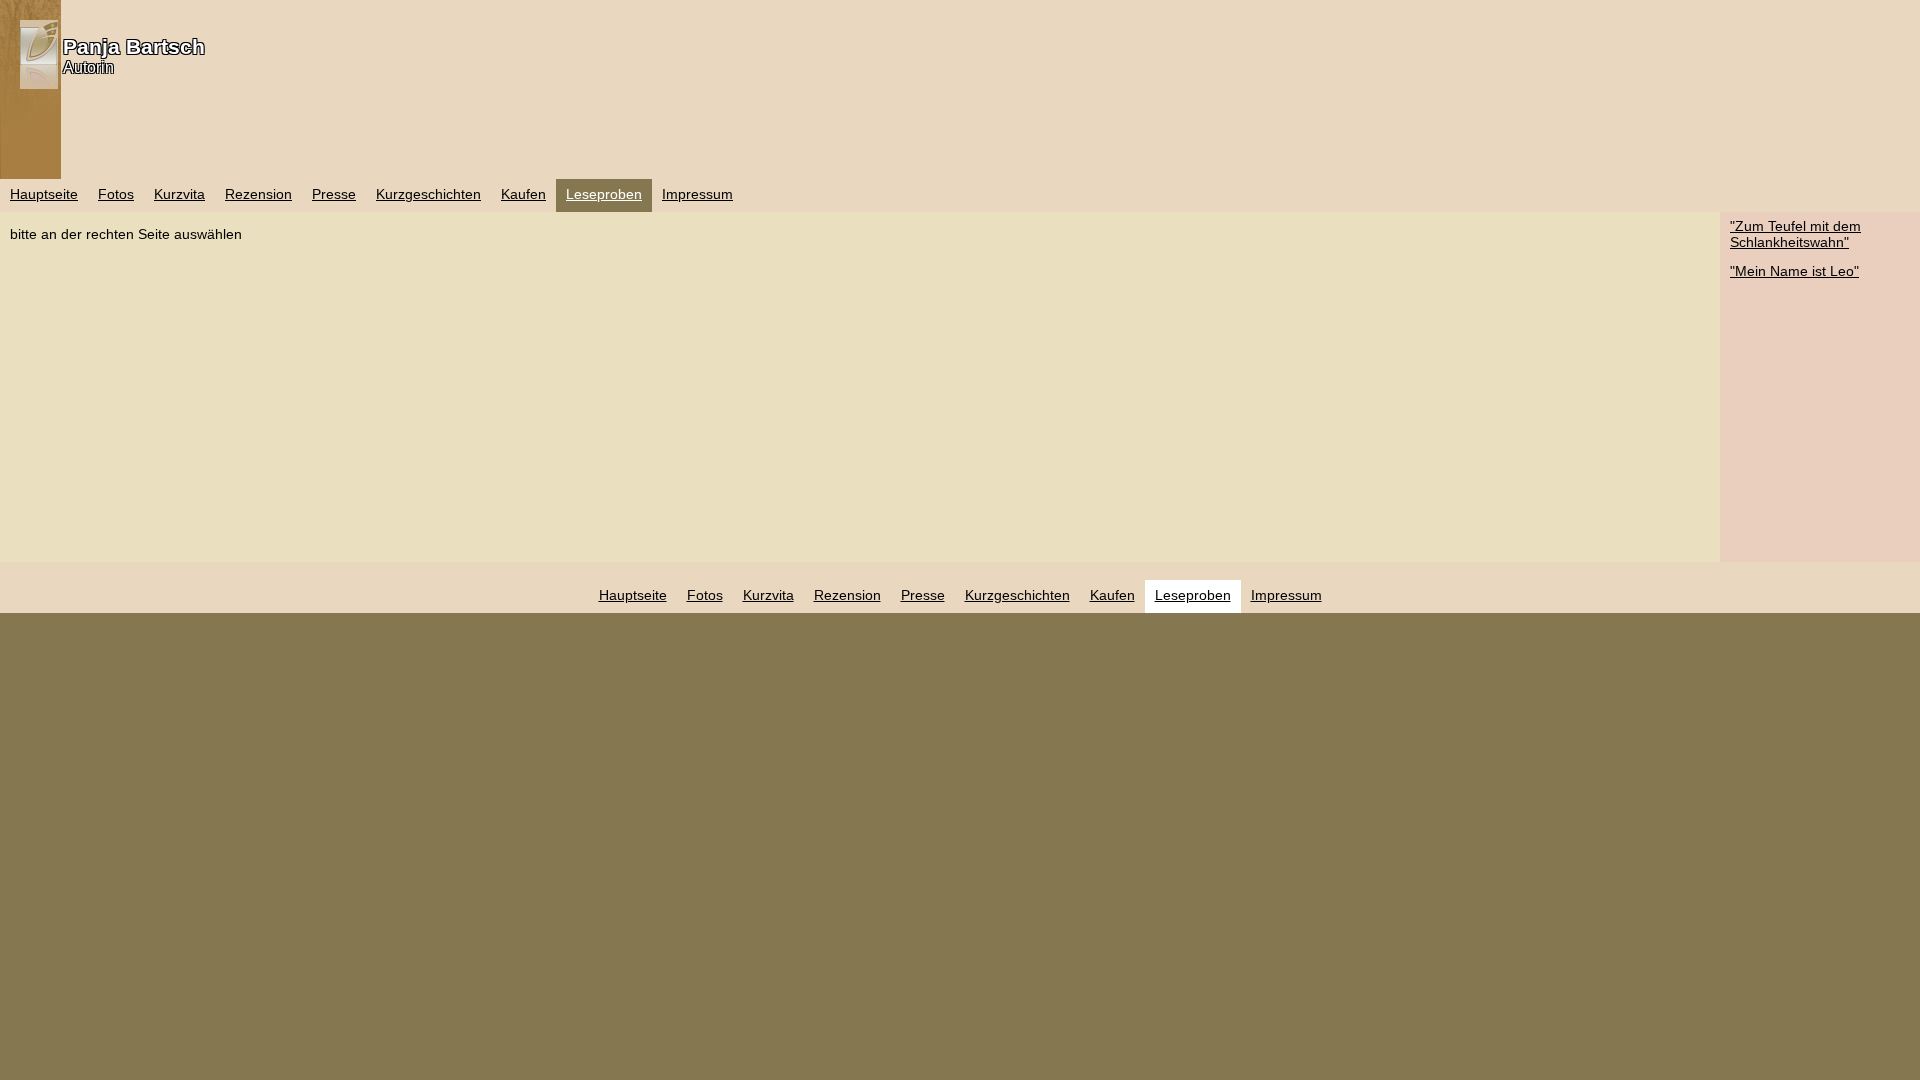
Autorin (88, 67)
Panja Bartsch (134, 46)
